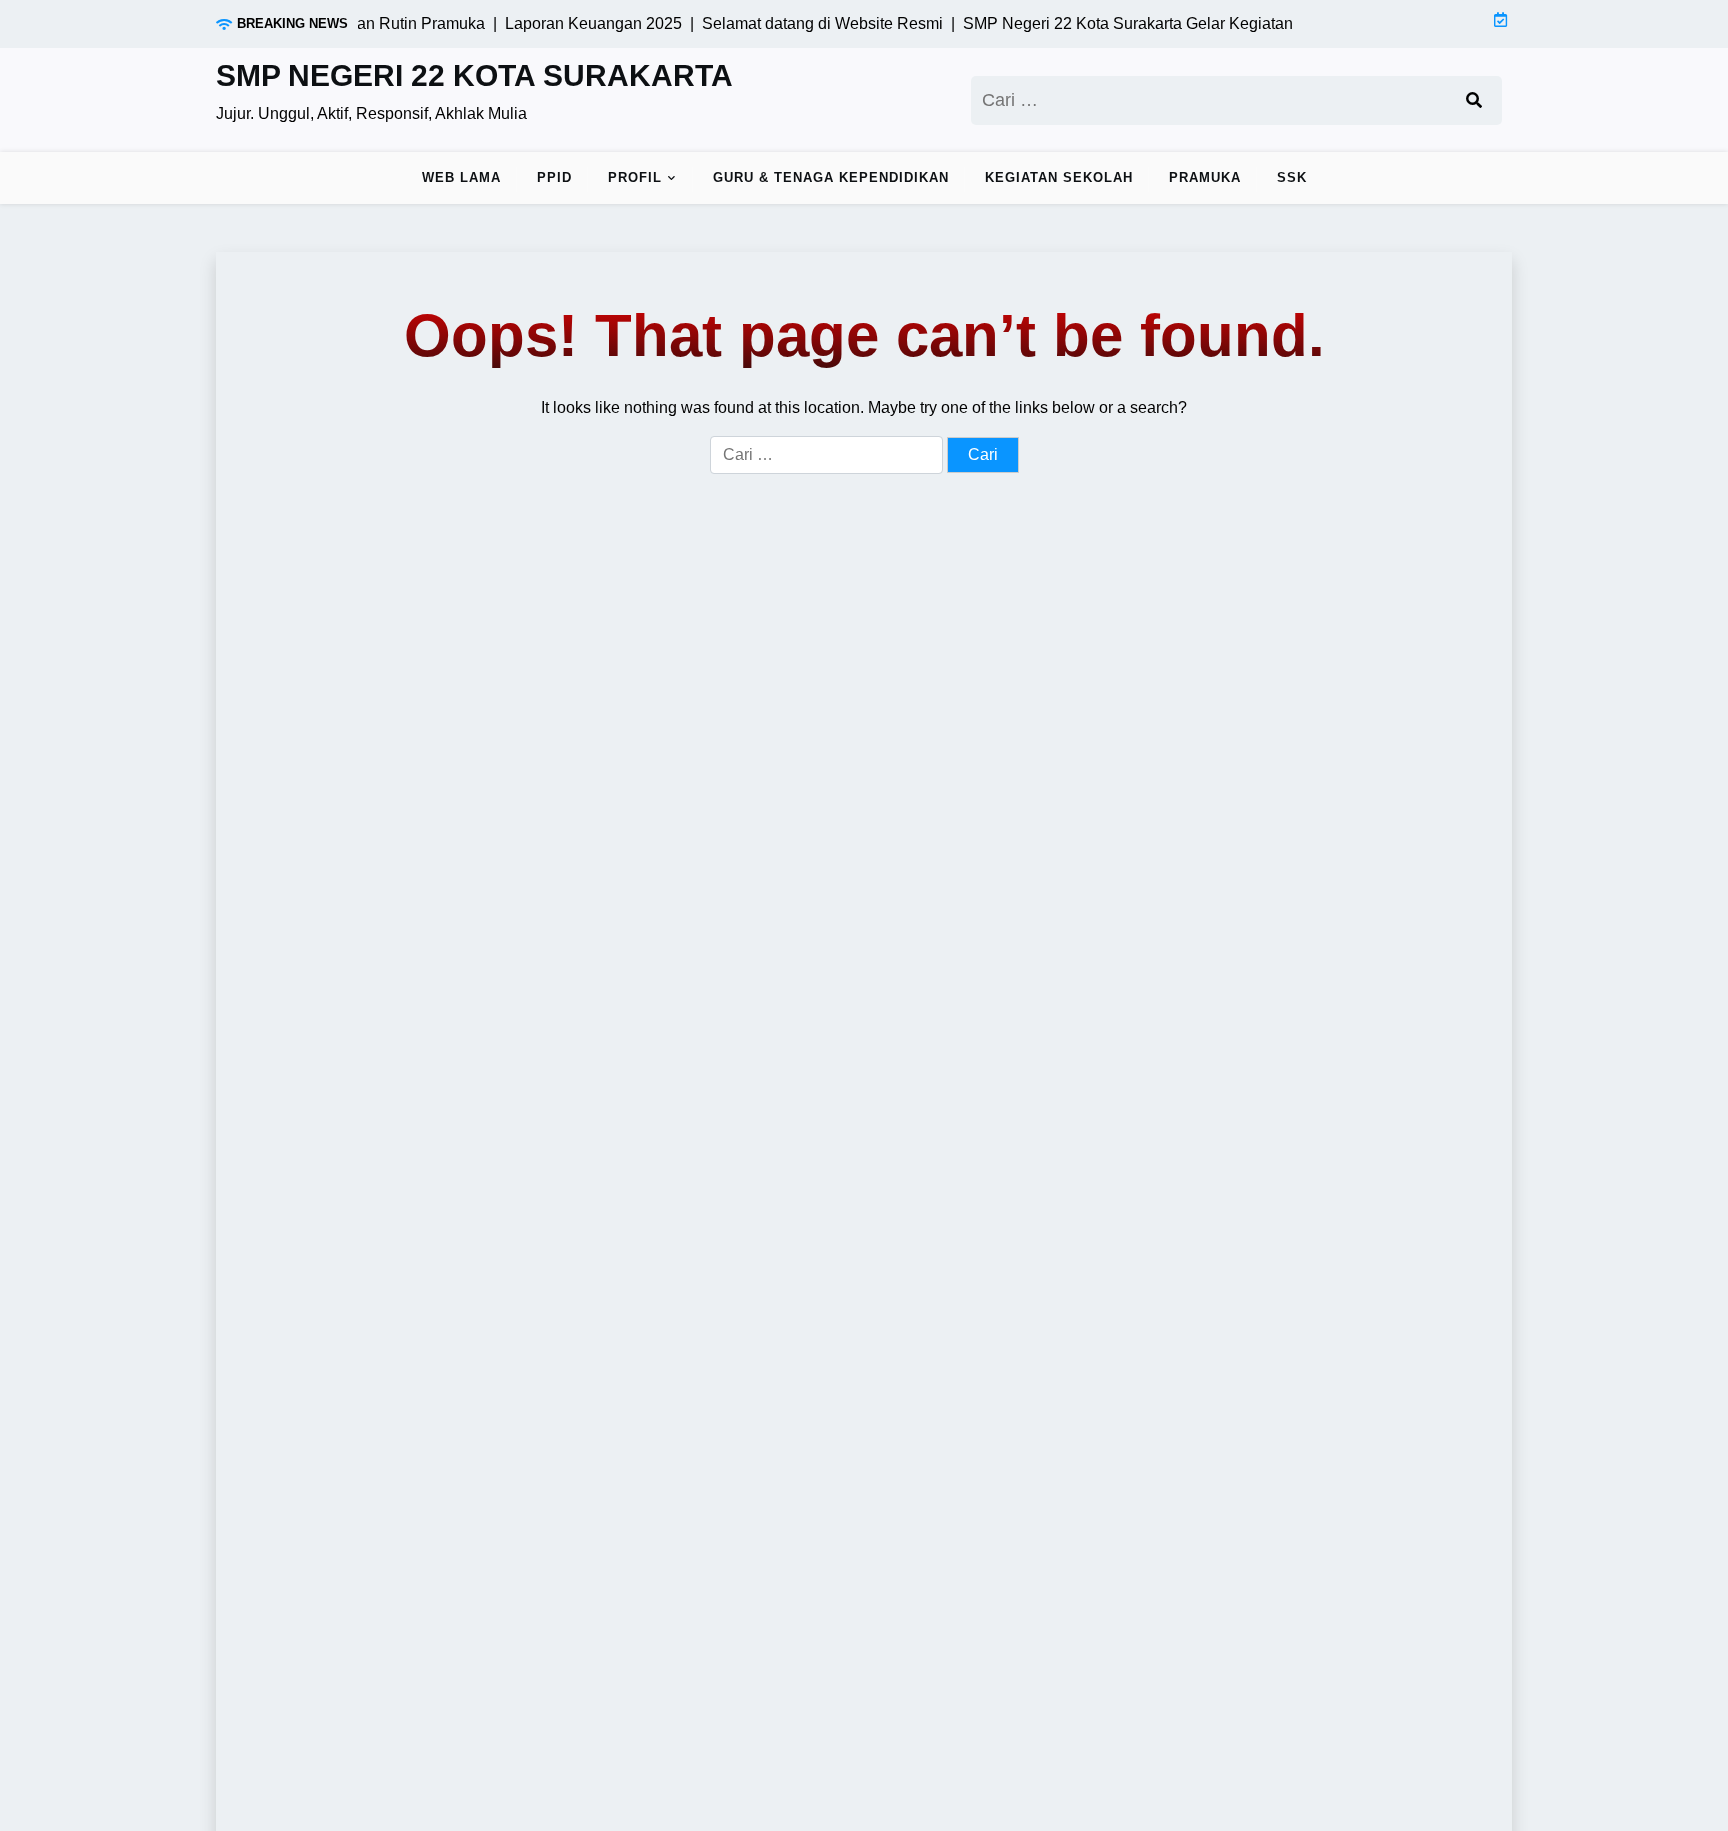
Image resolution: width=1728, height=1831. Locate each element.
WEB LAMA (461, 177)
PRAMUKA (1205, 177)
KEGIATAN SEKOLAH (1059, 177)
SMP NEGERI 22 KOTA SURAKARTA (474, 75)
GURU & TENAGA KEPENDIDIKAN (831, 177)
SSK (1292, 177)
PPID (554, 177)
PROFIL (635, 177)
